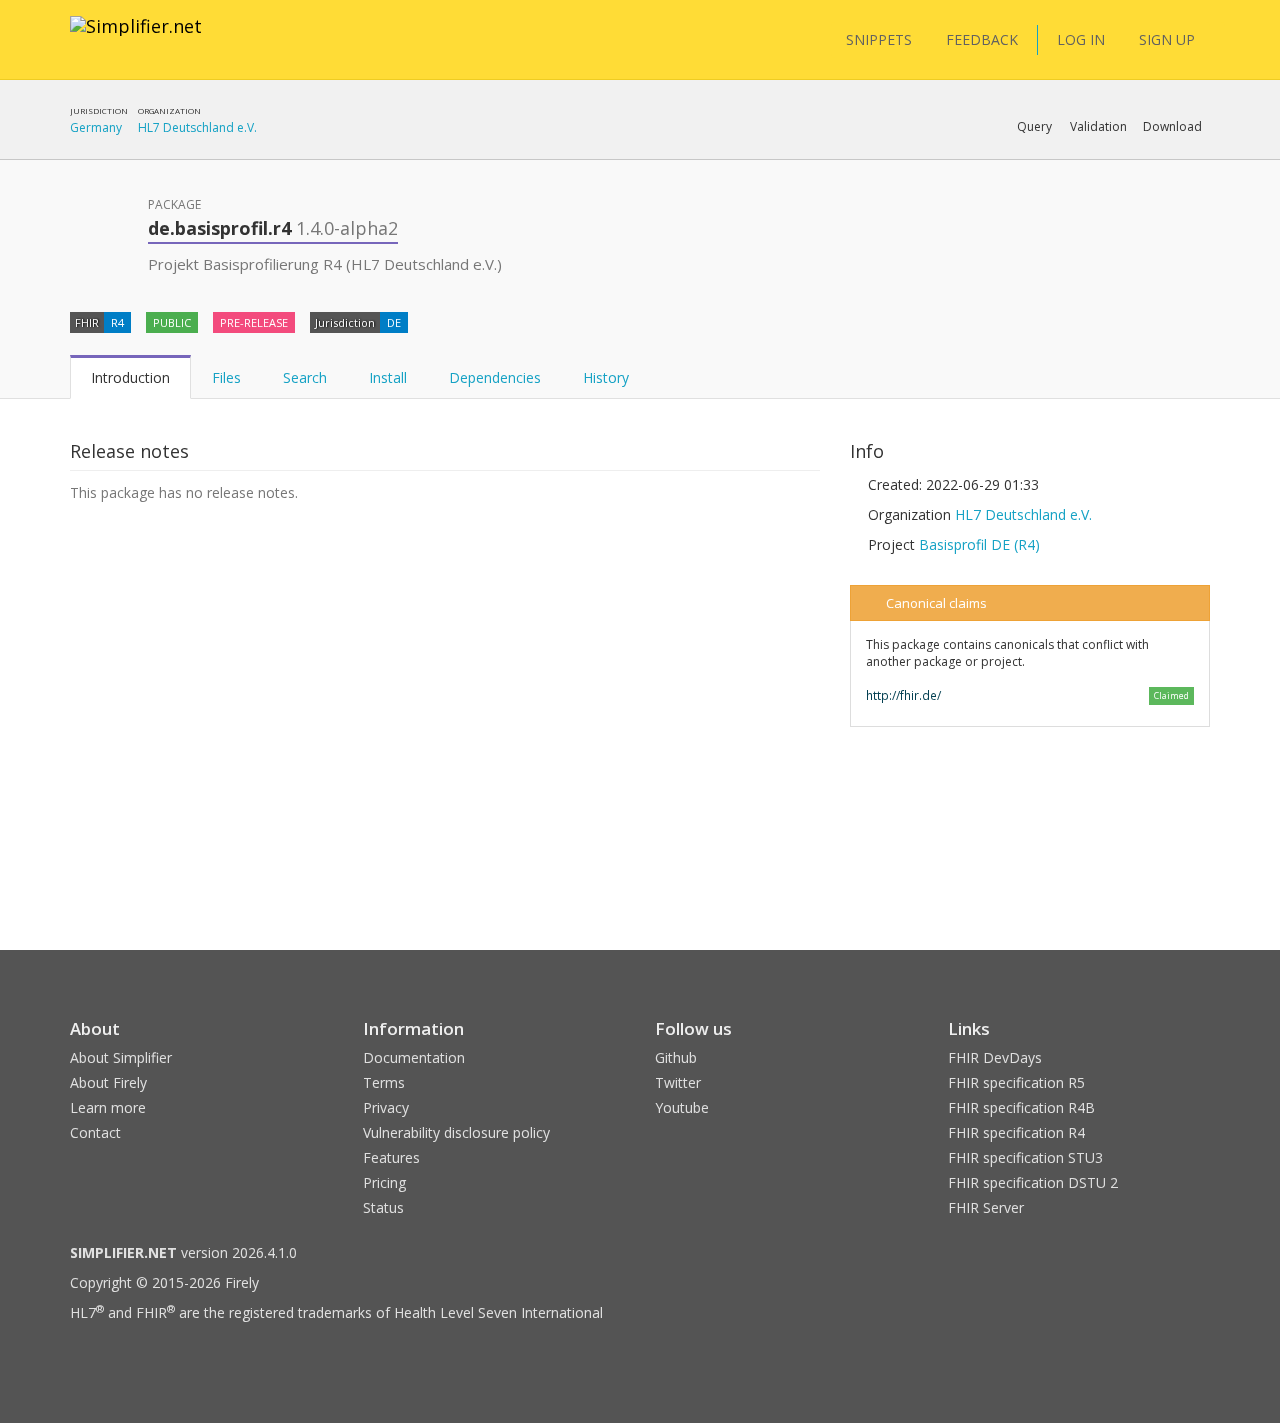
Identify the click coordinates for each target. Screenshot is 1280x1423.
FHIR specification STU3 (1025, 1157)
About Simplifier (121, 1057)
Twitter (678, 1082)
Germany (96, 127)
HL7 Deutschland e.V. (197, 127)
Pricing (384, 1182)
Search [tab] (305, 377)
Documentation (414, 1057)
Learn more (108, 1107)
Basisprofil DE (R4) (979, 544)
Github (676, 1057)
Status (383, 1207)
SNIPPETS (879, 39)
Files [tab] (226, 377)
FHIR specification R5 (1016, 1082)
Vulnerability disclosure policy (456, 1132)
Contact (95, 1132)
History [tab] (606, 377)
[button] (1034, 127)
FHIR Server (986, 1207)
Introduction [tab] (130, 377)
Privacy (386, 1107)
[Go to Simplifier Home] (136, 39)
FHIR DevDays (995, 1057)
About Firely (108, 1082)
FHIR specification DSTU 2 (1033, 1182)
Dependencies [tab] (495, 377)
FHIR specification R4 (1016, 1132)
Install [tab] (388, 377)
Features (391, 1157)
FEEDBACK (982, 39)
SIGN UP (1167, 39)
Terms (384, 1082)
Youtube (682, 1107)
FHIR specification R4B (1021, 1107)
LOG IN (1081, 39)
